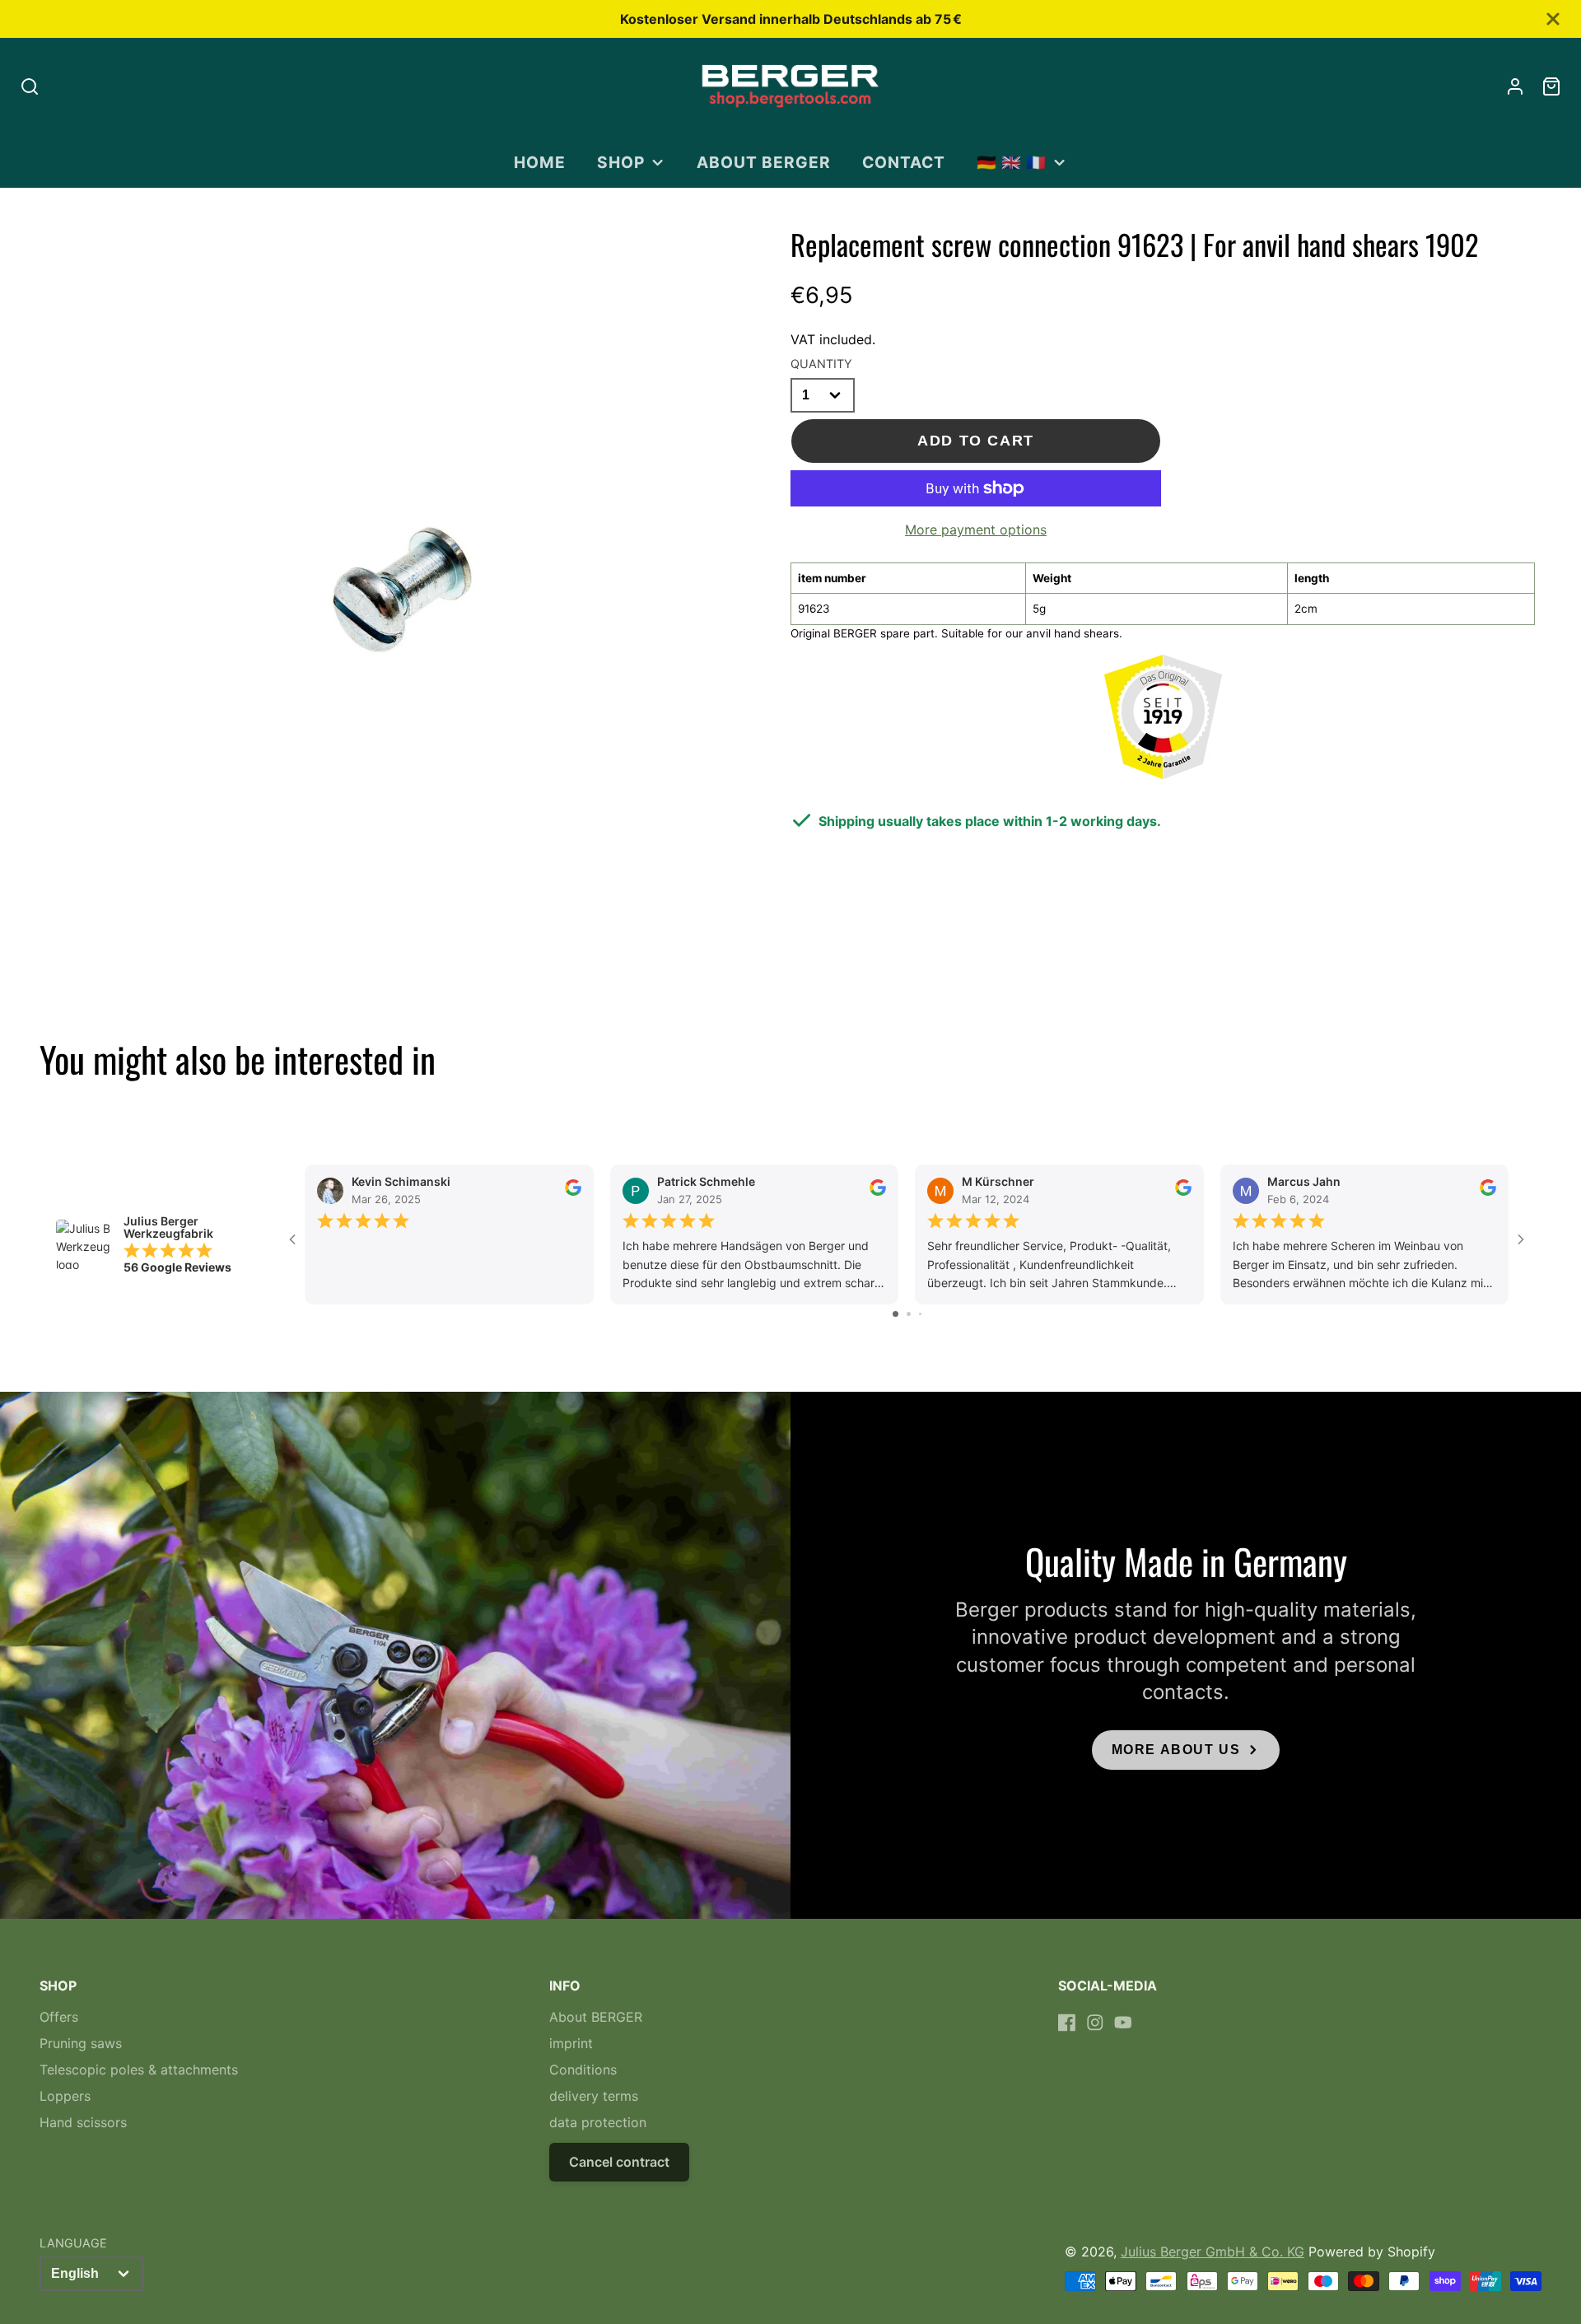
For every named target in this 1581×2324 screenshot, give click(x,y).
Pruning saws (81, 2043)
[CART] (1551, 86)
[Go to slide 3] (920, 1314)
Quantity (821, 364)
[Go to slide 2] (909, 1314)
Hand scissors (83, 2122)
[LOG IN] (1515, 86)
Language (73, 2243)
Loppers (65, 2096)
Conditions (583, 2070)
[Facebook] (1067, 2023)
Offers (59, 2017)
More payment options (976, 530)
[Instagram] (1095, 2023)
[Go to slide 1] (895, 1314)
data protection (598, 2122)
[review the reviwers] (573, 1191)
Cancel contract (619, 2162)
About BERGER (764, 162)
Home (540, 162)
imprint (571, 2043)
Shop (621, 162)
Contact (904, 162)
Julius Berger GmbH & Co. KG (1213, 2252)
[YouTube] (1123, 2023)
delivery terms (594, 2096)
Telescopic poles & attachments (139, 2070)
